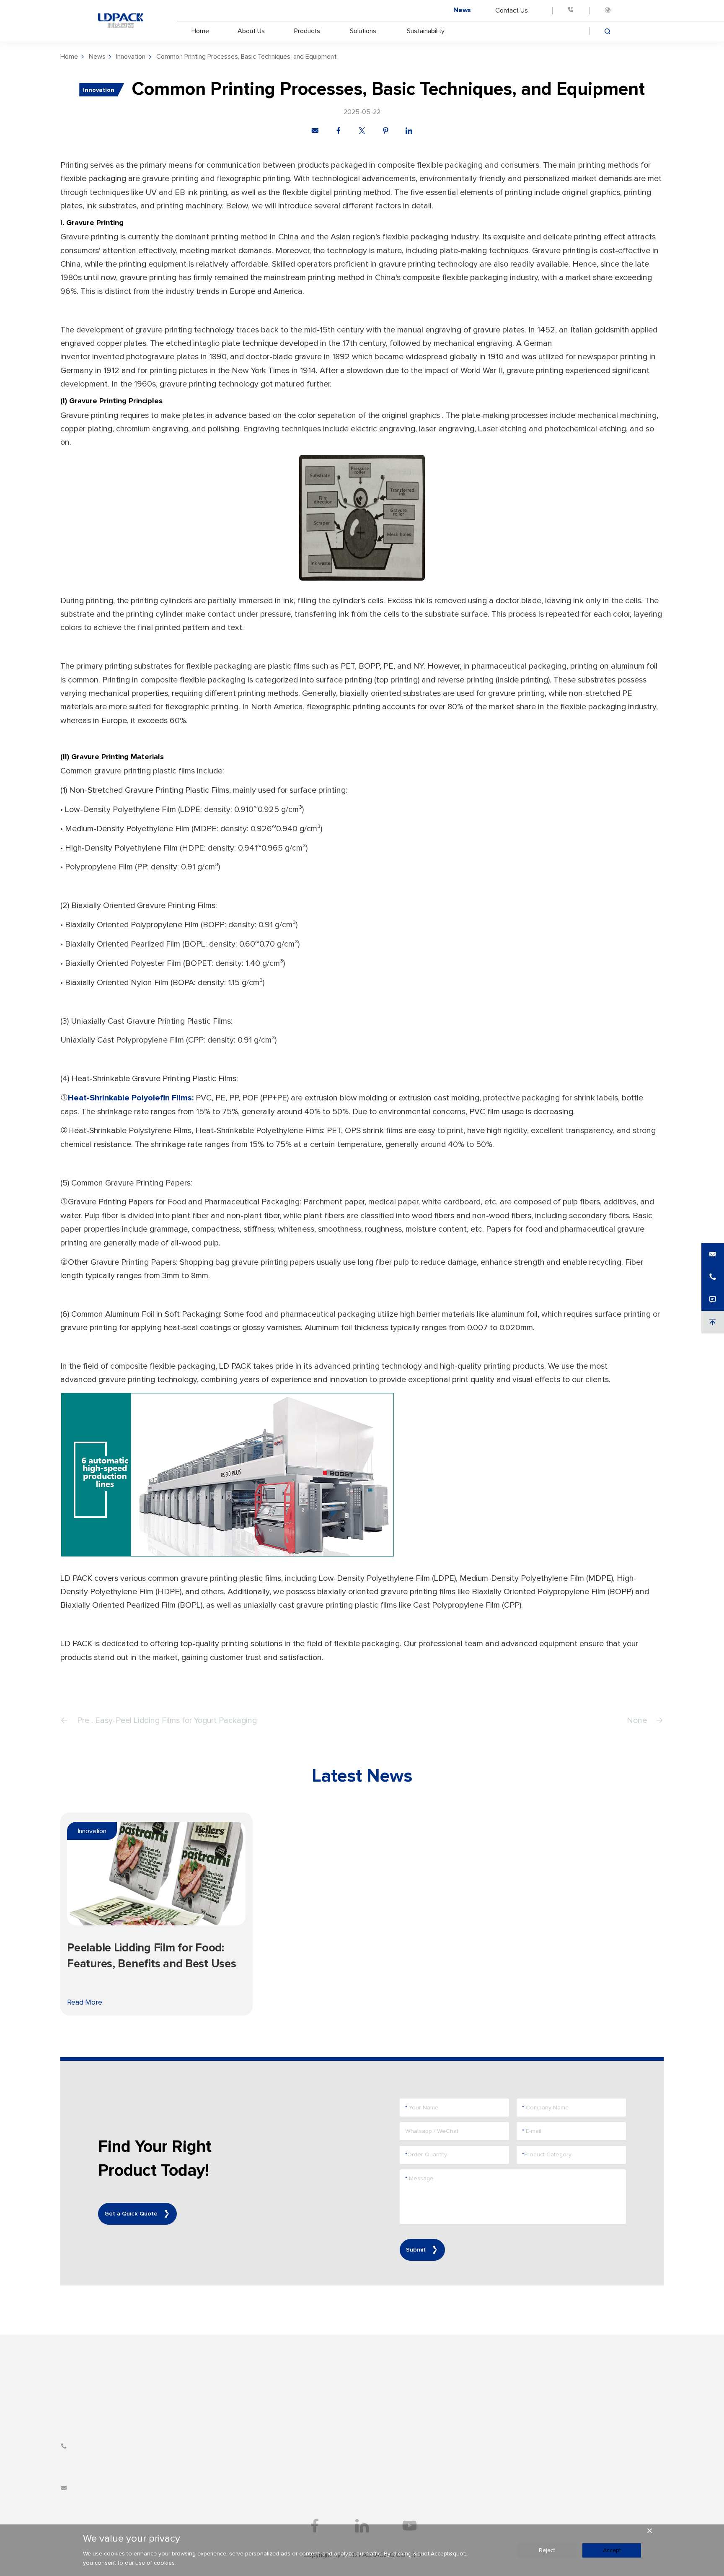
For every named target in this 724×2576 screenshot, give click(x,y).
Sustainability (426, 31)
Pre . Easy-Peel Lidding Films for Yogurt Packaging (167, 1720)
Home (200, 31)
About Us (251, 31)
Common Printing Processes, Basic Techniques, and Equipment (246, 57)
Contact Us (512, 10)
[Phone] (571, 10)
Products (307, 31)
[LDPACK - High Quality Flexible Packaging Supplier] (121, 21)
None (637, 1720)
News (462, 10)
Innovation (131, 57)
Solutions (363, 31)
